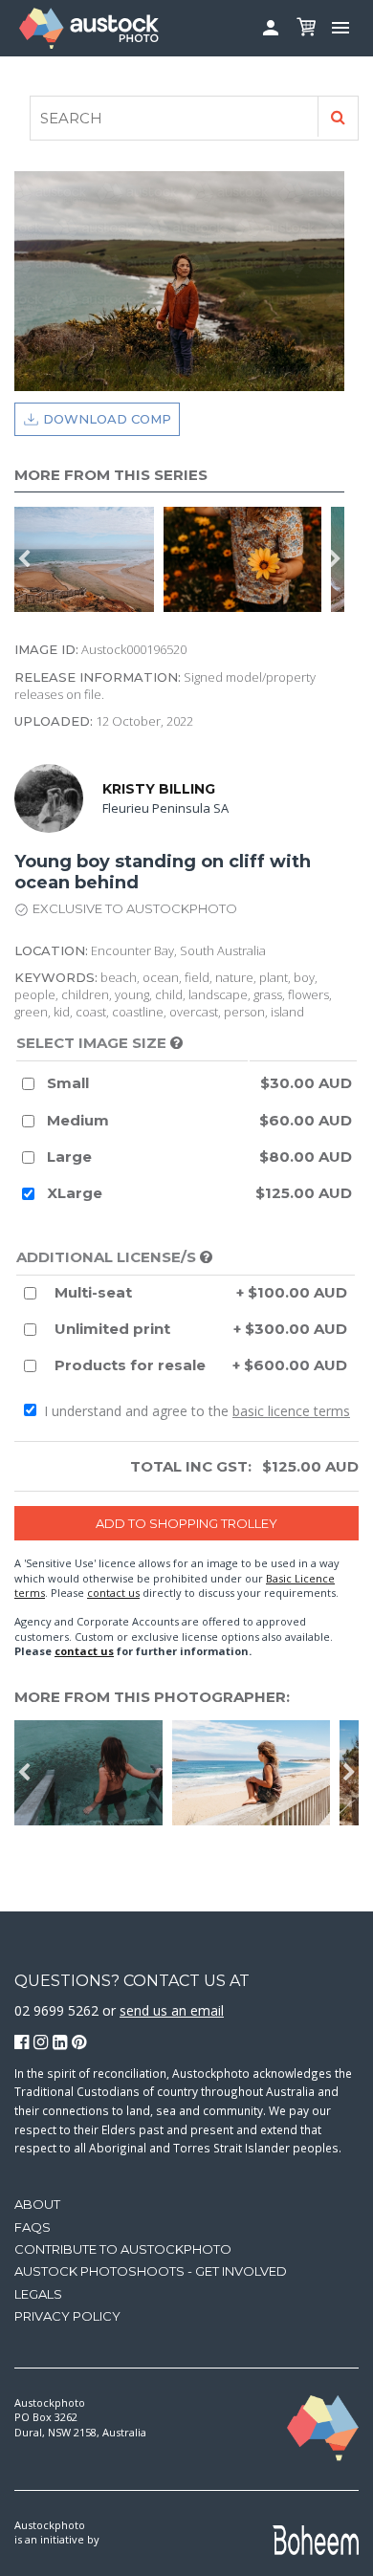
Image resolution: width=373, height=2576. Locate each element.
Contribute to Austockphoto (123, 2249)
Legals (38, 2294)
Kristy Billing (159, 789)
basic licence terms (291, 1411)
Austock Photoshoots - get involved (151, 2271)
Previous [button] (24, 559)
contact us (113, 1593)
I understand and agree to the (195, 1411)
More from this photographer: (152, 1697)
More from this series (111, 475)
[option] (89, 559)
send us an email (172, 2010)
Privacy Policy (67, 2316)
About (37, 2204)
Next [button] (335, 559)
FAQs (33, 2227)
